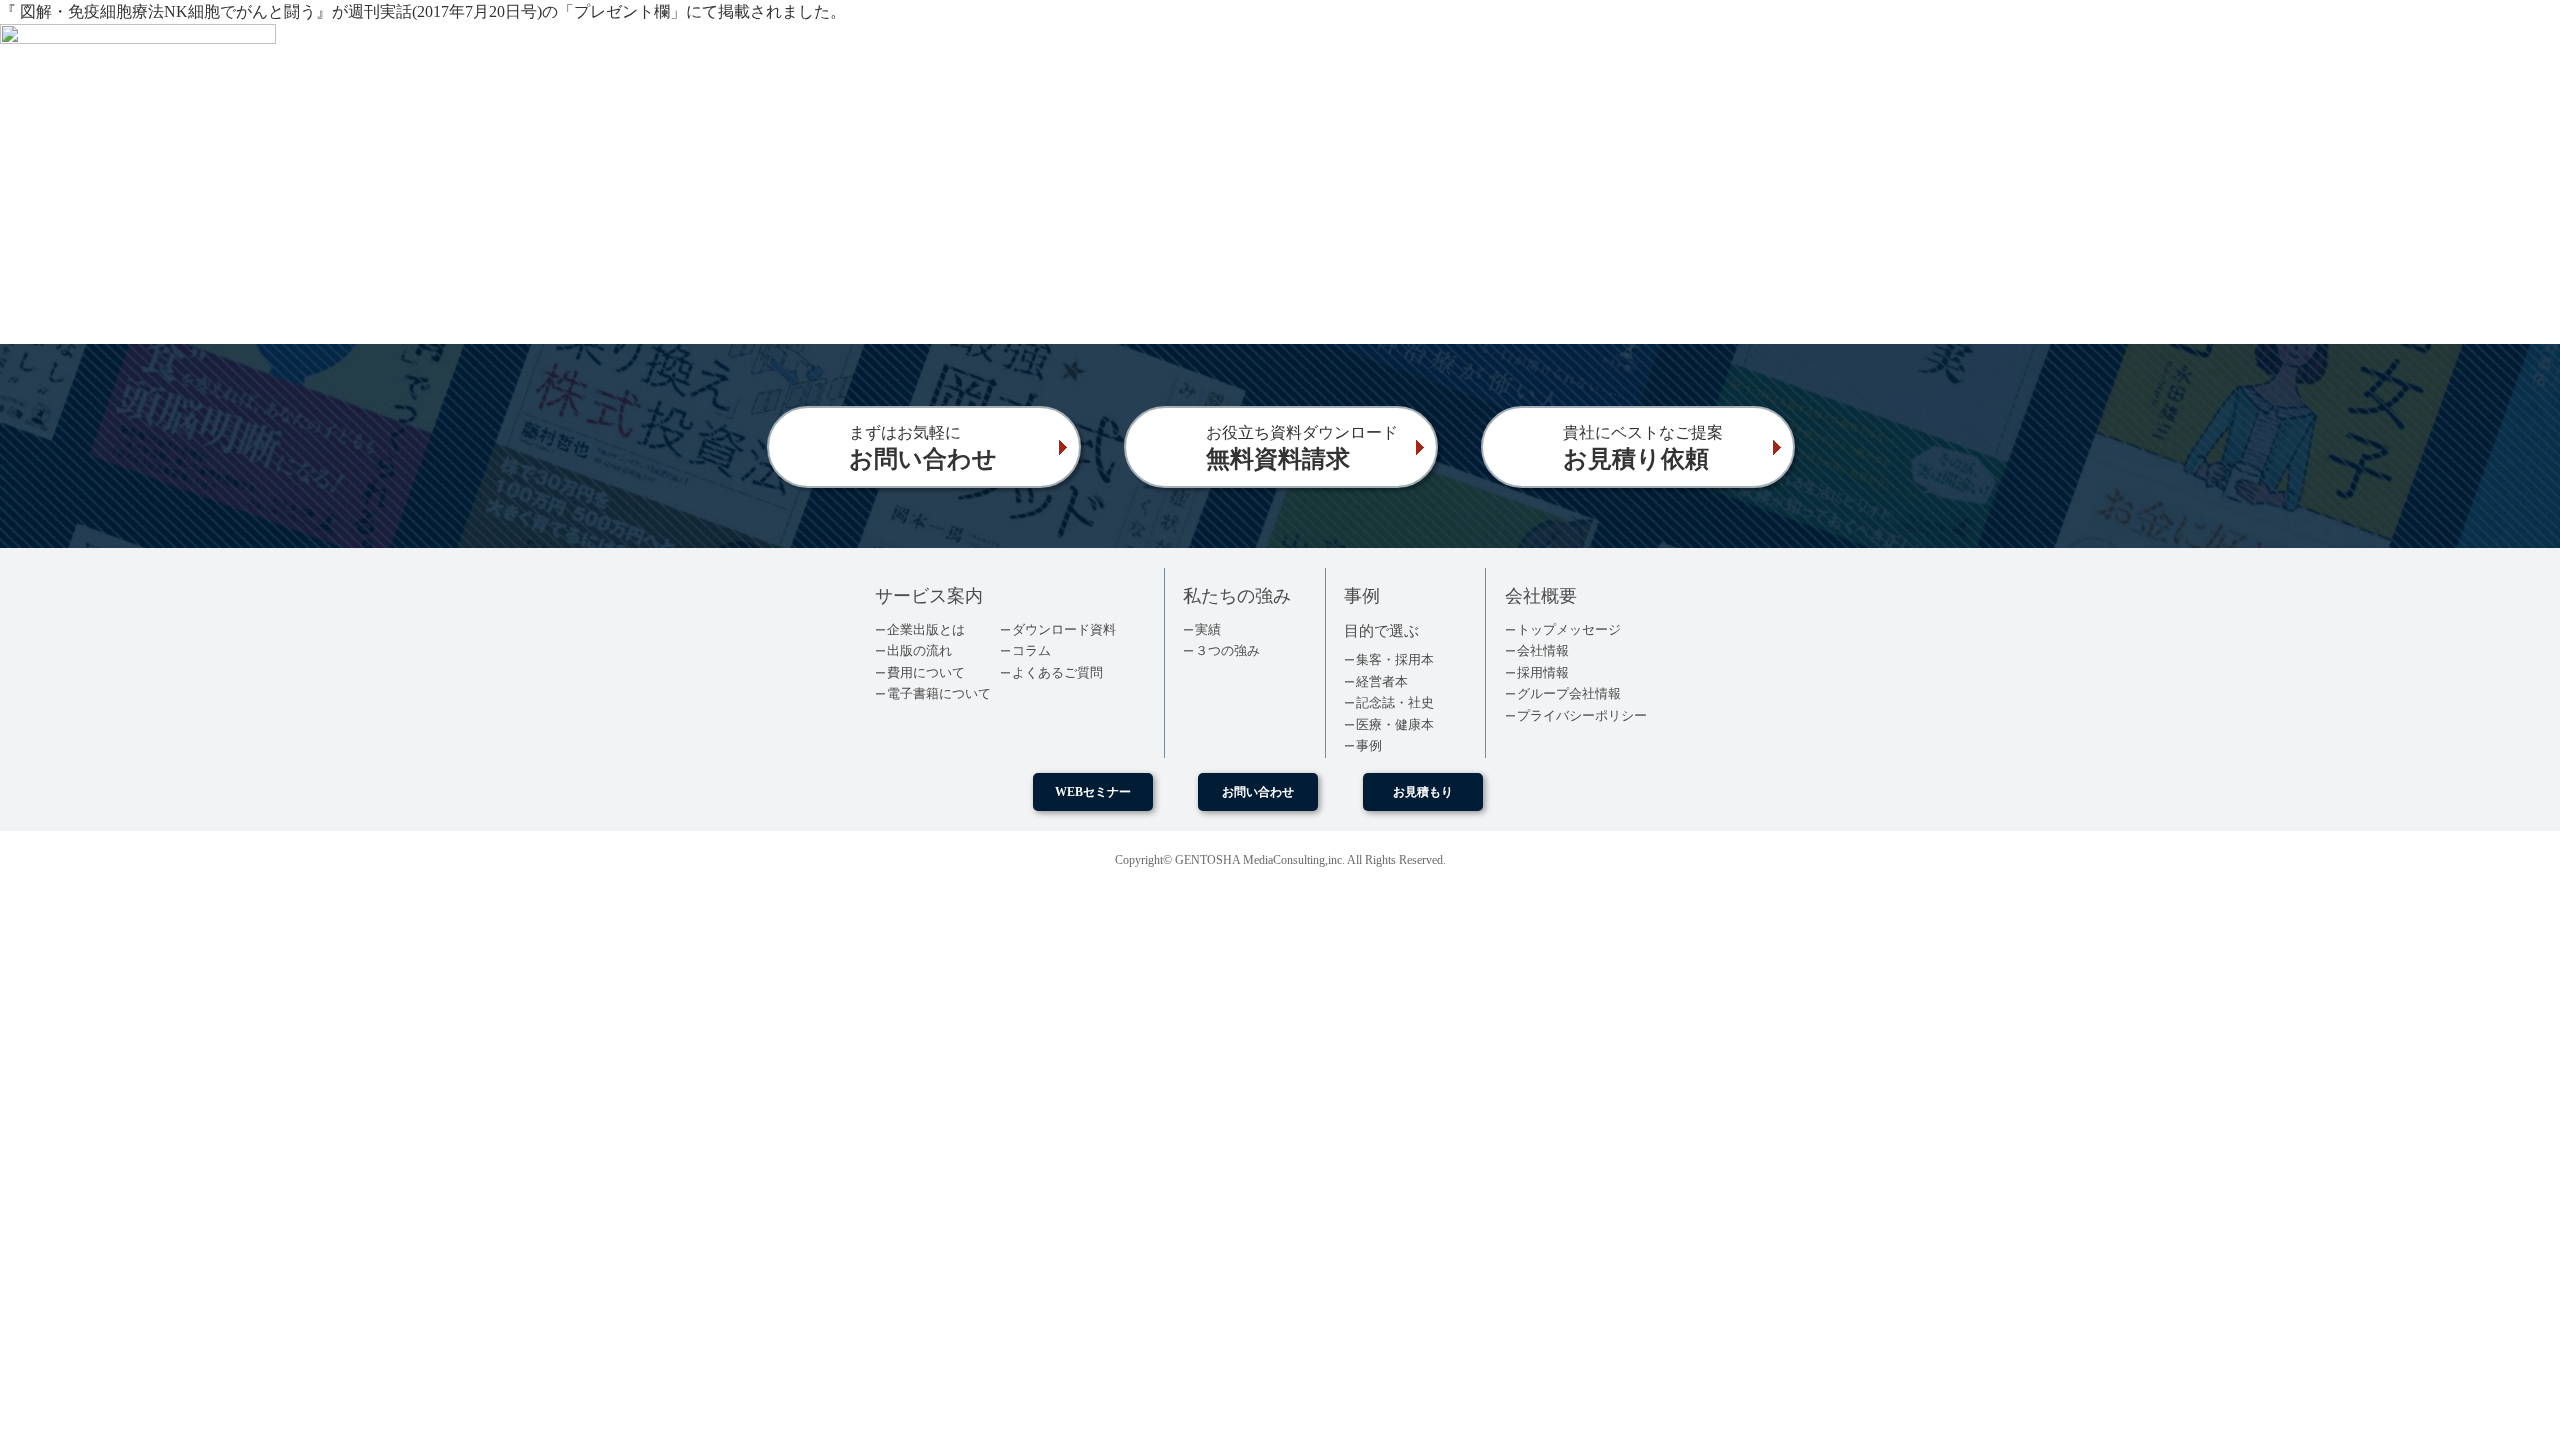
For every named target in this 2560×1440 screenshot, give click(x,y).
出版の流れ (919, 650)
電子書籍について (939, 693)
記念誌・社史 (1395, 702)
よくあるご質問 (1057, 672)
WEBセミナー (1093, 792)
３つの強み (1227, 650)
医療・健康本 (1395, 724)
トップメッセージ (1569, 629)
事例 (1369, 745)
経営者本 (1382, 681)
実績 (1208, 629)
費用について (926, 672)
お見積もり (1423, 792)
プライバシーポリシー (1582, 715)
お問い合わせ (1258, 792)
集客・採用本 (1395, 659)
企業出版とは (926, 629)
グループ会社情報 (1569, 693)
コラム (1031, 650)
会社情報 (1543, 650)
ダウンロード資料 (1064, 629)
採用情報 (1543, 672)
